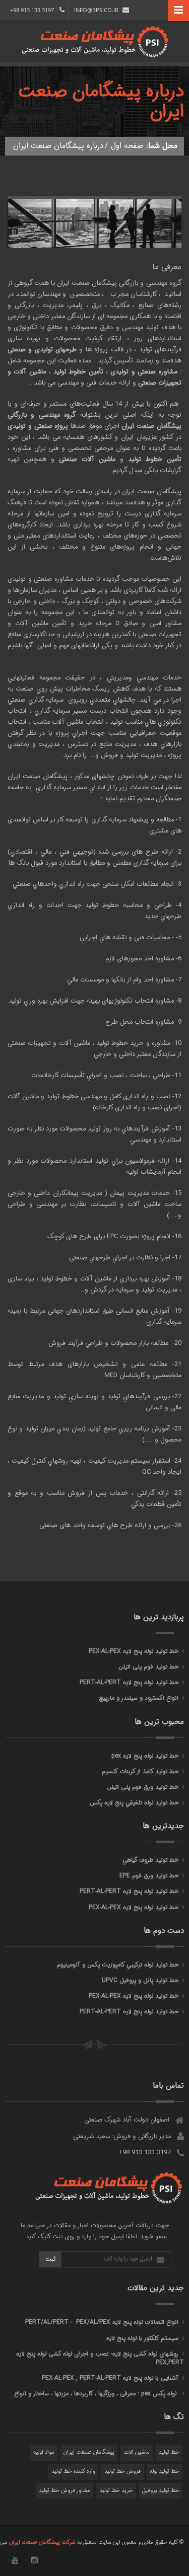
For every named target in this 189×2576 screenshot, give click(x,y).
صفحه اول (127, 146)
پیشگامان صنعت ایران (89, 2452)
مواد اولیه (44, 2452)
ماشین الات (137, 2452)
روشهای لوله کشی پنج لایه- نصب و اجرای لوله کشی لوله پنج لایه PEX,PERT (100, 2358)
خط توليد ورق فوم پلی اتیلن (143, 1787)
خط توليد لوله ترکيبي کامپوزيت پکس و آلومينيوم (118, 1965)
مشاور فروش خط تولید (65, 2491)
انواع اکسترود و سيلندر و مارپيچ (139, 1698)
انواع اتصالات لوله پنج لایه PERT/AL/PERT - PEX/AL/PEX (102, 2322)
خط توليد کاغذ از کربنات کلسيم (140, 1771)
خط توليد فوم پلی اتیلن (148, 1667)
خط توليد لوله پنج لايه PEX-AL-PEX (134, 1651)
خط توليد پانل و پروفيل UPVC (140, 1980)
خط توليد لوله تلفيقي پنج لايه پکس (134, 1803)
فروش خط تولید (122, 2472)
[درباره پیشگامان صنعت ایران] (94, 246)
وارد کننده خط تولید (73, 2472)
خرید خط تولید (116, 2491)
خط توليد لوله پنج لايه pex (145, 1756)
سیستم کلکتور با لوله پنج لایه (142, 2338)
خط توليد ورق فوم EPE (149, 1876)
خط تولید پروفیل (161, 2491)
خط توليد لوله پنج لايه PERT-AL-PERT (129, 1682)
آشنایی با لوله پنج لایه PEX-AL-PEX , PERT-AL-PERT (110, 2378)
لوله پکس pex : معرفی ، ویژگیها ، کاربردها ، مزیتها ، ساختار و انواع (96, 2394)
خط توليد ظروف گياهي (150, 1860)
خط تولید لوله (165, 2472)
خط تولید (169, 2452)
